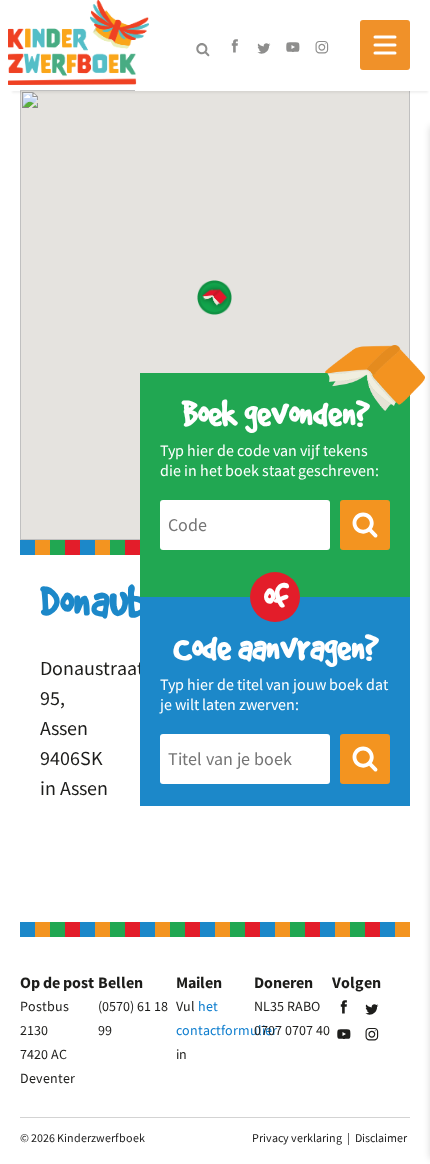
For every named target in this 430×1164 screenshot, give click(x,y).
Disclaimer (381, 1137)
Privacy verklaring (297, 1137)
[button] (214, 297)
